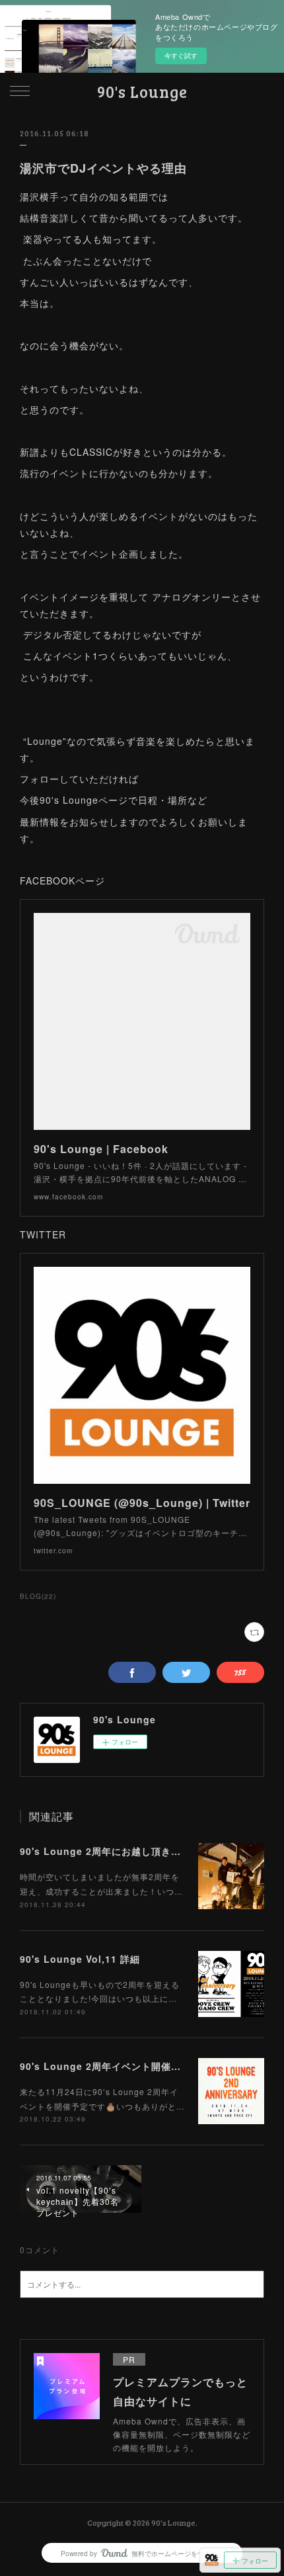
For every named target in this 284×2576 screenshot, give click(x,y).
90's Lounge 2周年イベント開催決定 (105, 2066)
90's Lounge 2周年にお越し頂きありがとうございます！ (150, 1851)
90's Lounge (142, 92)
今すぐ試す (181, 56)
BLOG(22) (38, 1596)
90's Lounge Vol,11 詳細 (80, 1959)
